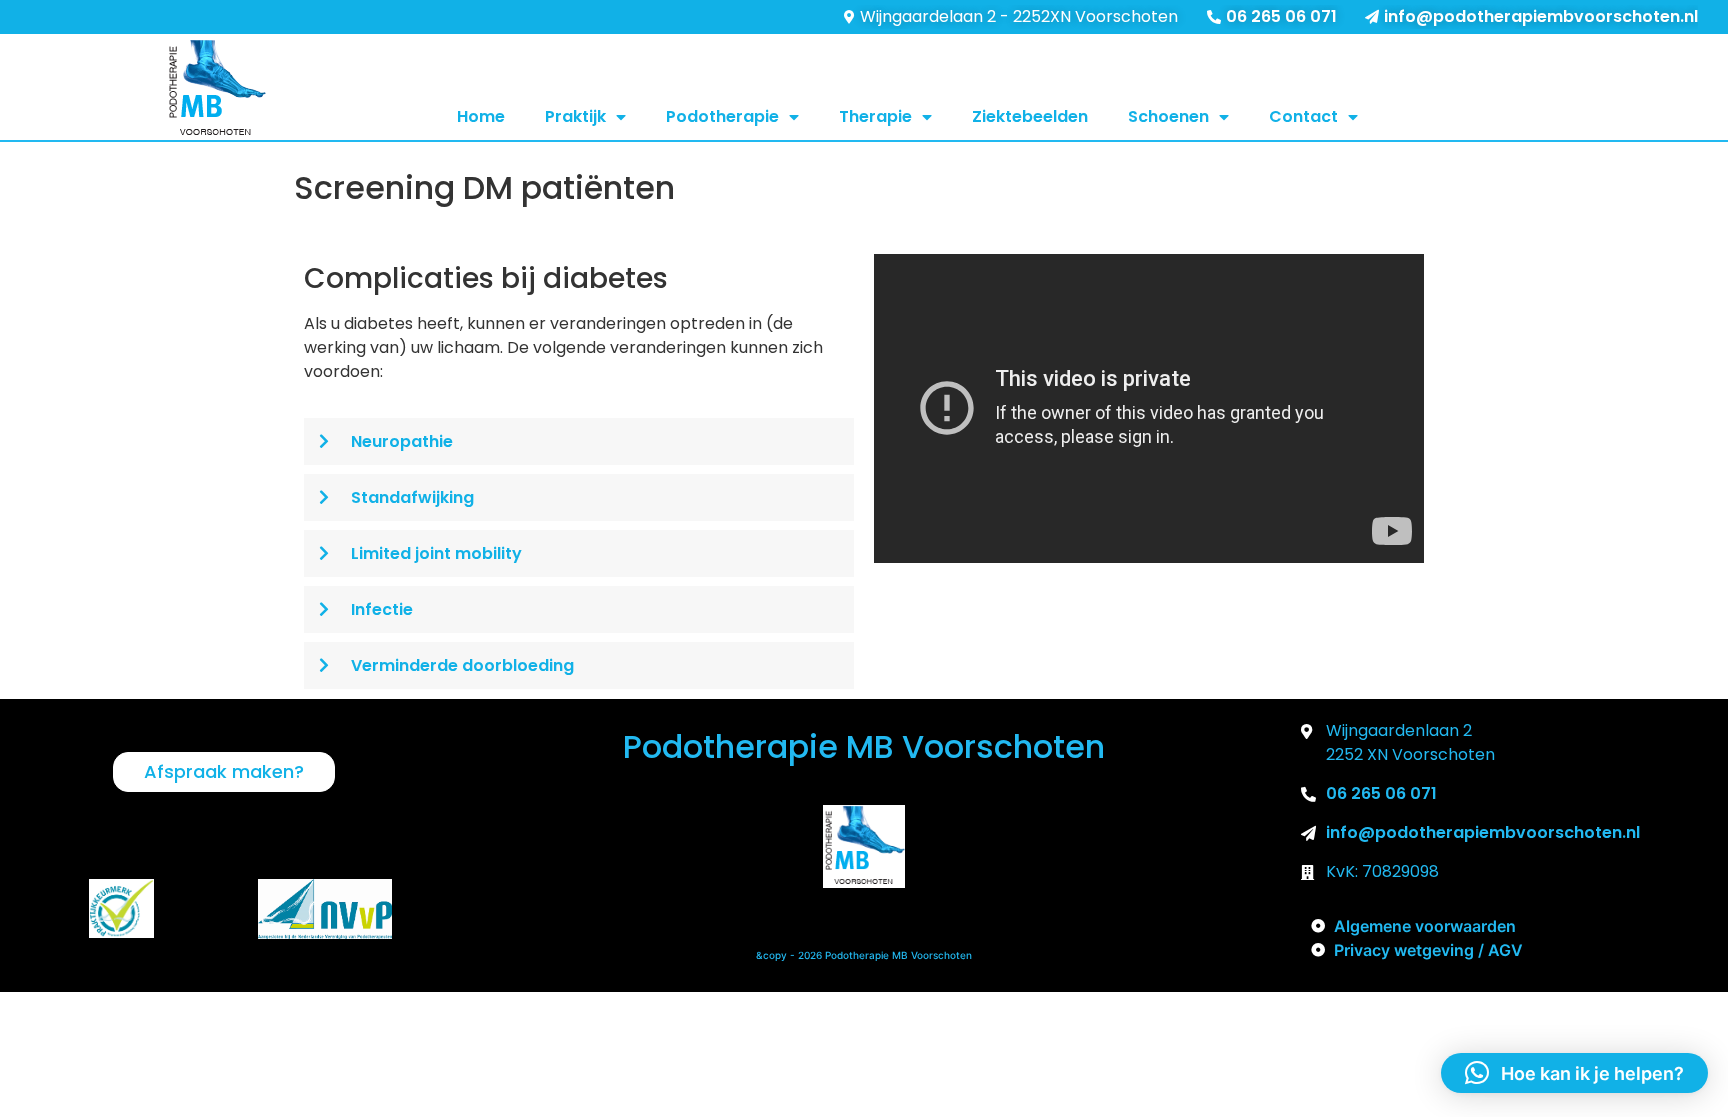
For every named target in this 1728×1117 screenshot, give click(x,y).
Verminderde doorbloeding (462, 665)
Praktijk (575, 116)
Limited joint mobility (436, 553)
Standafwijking (412, 497)
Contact (1303, 116)
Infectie (382, 609)
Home (481, 116)
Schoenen (1168, 116)
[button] (579, 441)
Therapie (875, 116)
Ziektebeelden (1030, 116)
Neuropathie (402, 441)
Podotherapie (722, 116)
